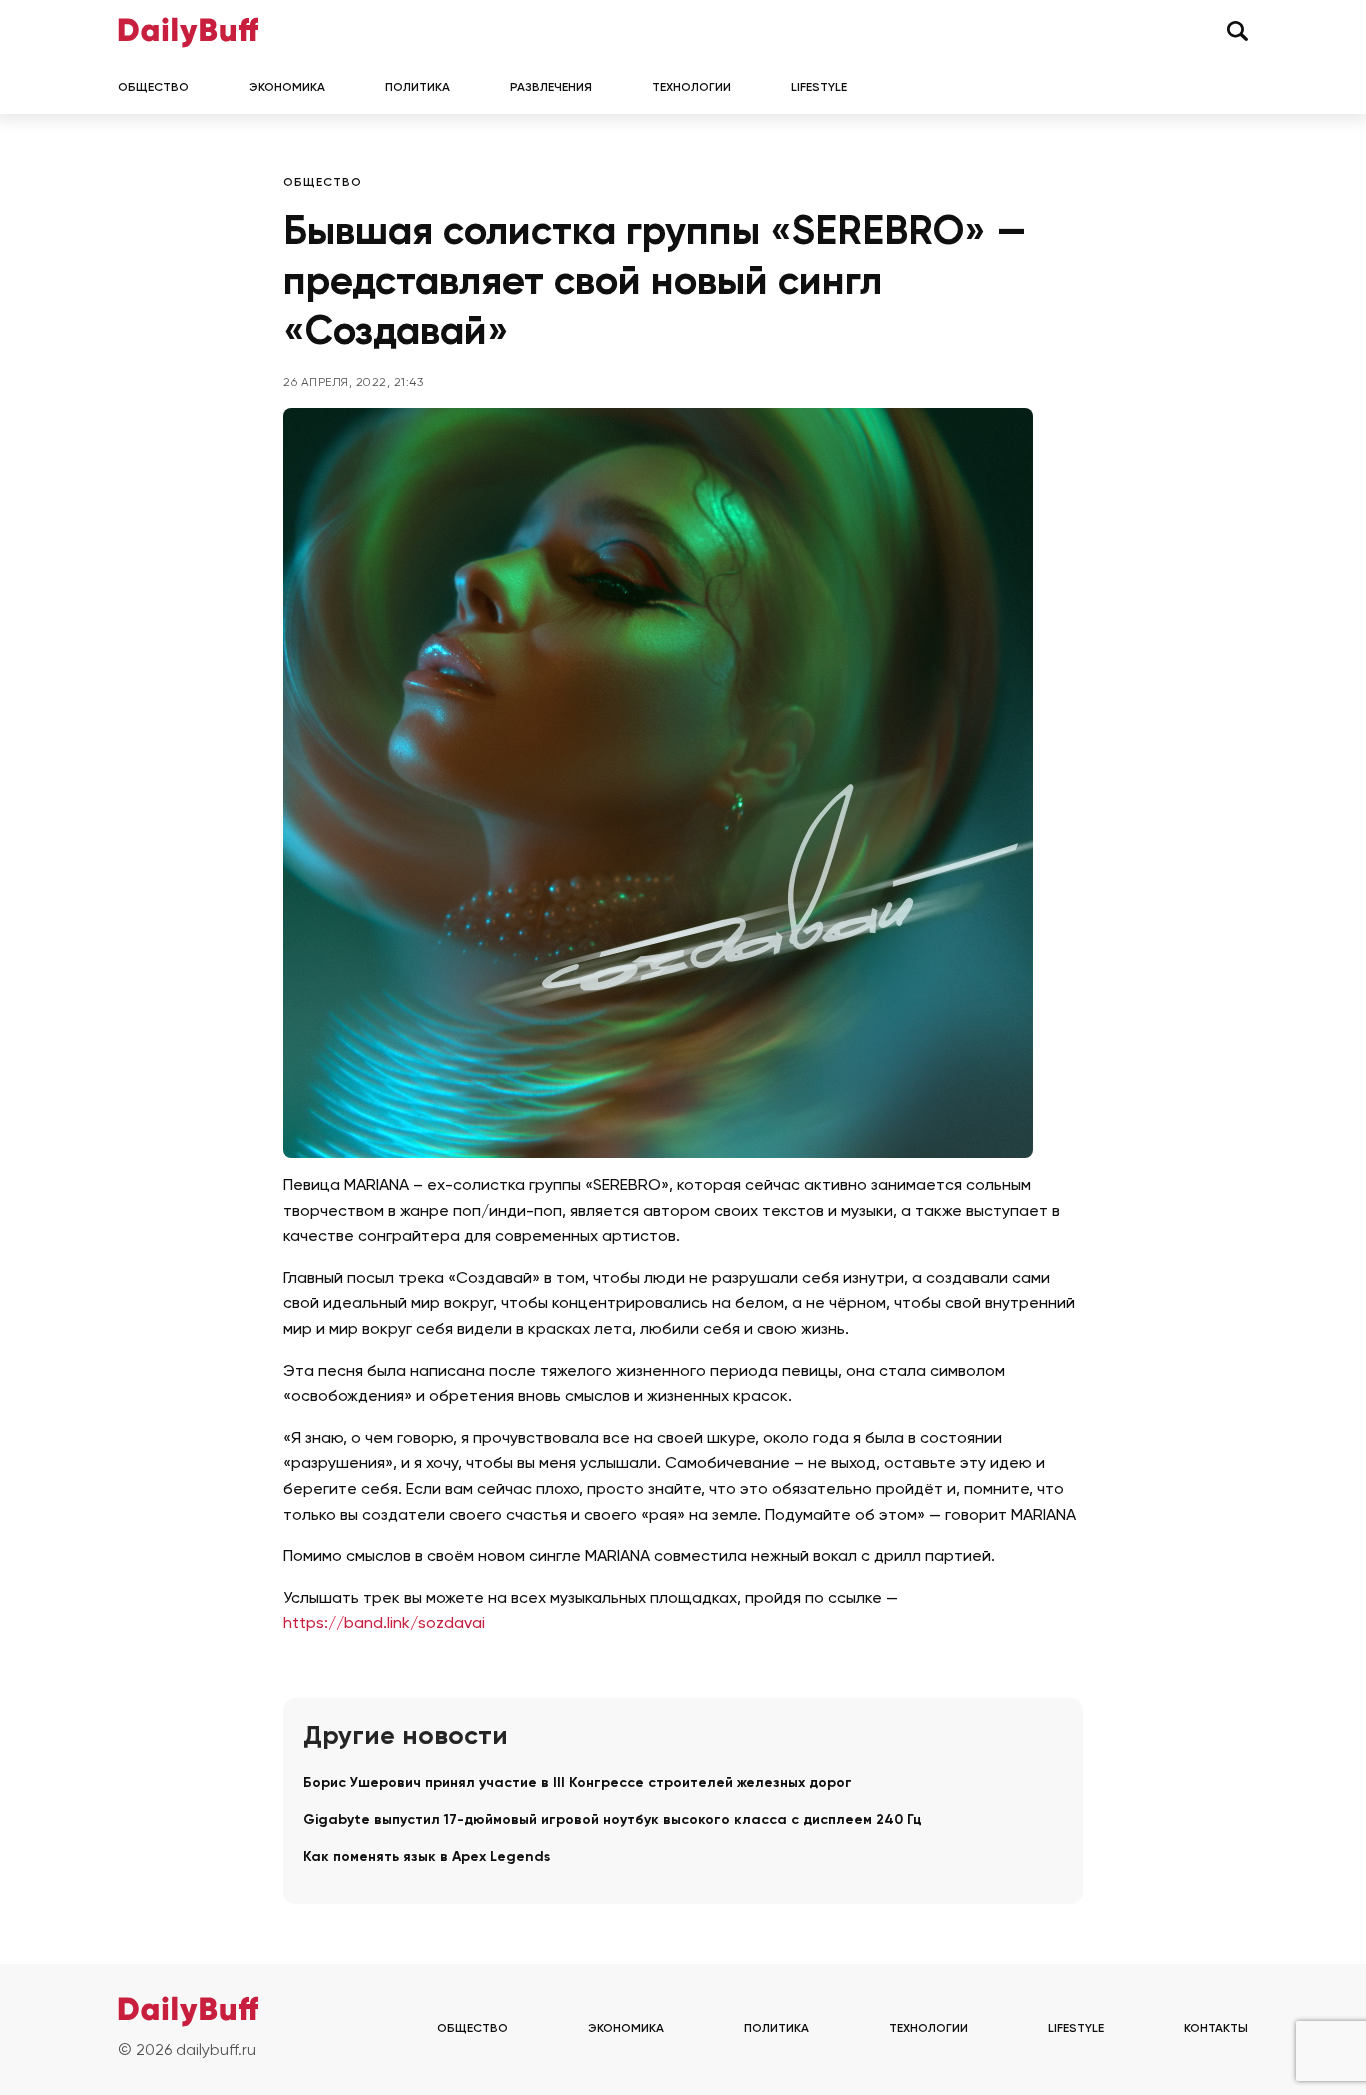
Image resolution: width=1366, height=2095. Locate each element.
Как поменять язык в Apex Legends (426, 1857)
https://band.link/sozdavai (384, 1624)
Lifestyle (819, 88)
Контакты (1216, 2029)
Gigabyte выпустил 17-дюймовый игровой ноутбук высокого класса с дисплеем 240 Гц (612, 1820)
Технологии (691, 88)
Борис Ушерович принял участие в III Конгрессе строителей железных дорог (577, 1783)
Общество (153, 88)
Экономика (287, 88)
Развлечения (551, 88)
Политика (417, 88)
